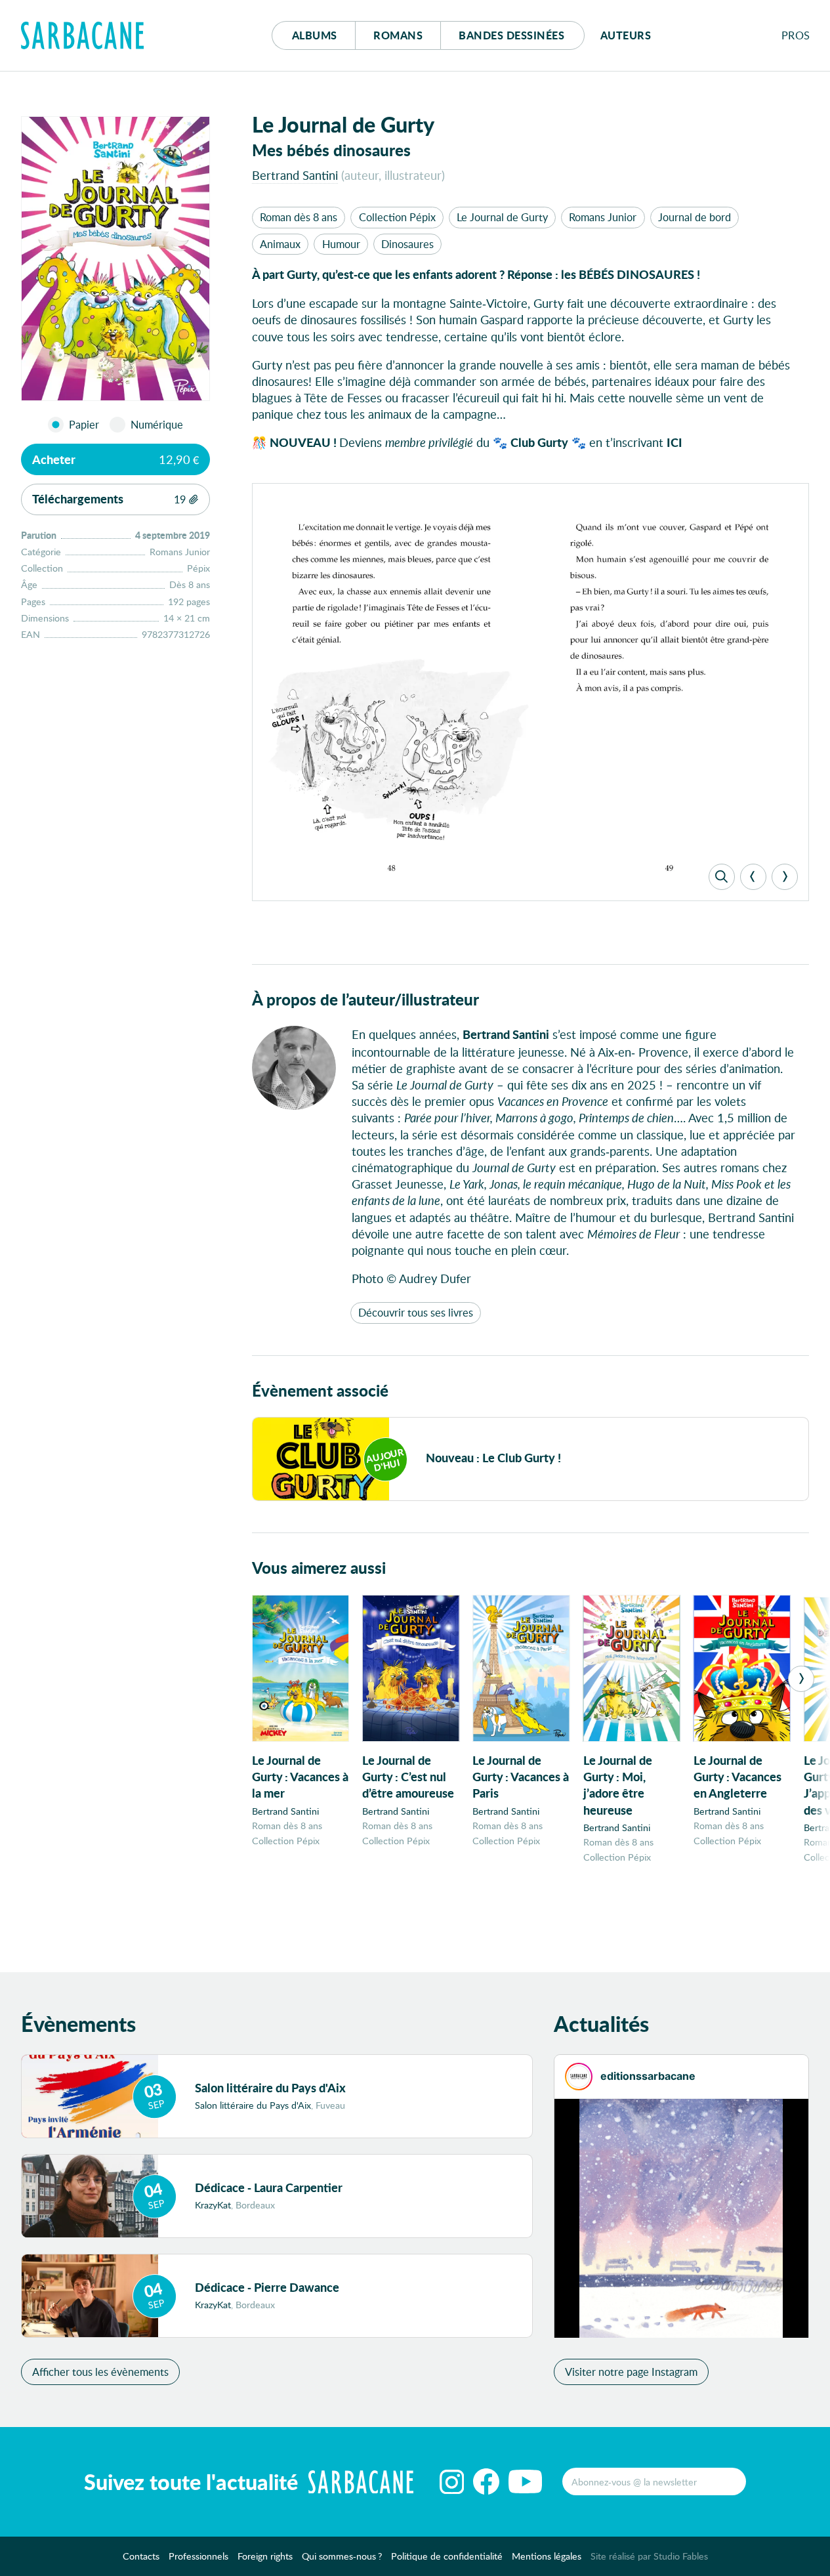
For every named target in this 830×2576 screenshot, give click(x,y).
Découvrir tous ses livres (416, 1312)
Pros (796, 35)
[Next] (785, 877)
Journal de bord (695, 217)
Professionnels (198, 2556)
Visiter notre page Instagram (631, 2372)
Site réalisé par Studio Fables (649, 2556)
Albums (315, 35)
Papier (84, 425)
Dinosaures (407, 244)
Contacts (141, 2556)
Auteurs (626, 35)
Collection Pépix (397, 217)
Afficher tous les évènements (100, 2372)
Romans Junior (603, 217)
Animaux (280, 244)
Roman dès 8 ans (299, 217)
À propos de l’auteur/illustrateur (365, 999)
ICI (674, 442)
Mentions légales (547, 2556)
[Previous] (753, 877)
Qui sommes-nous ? (342, 2556)
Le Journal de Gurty (502, 217)
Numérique (157, 425)
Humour (341, 244)
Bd (511, 35)
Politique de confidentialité (447, 2556)
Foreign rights (265, 2556)
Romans (398, 35)
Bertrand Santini (295, 175)
